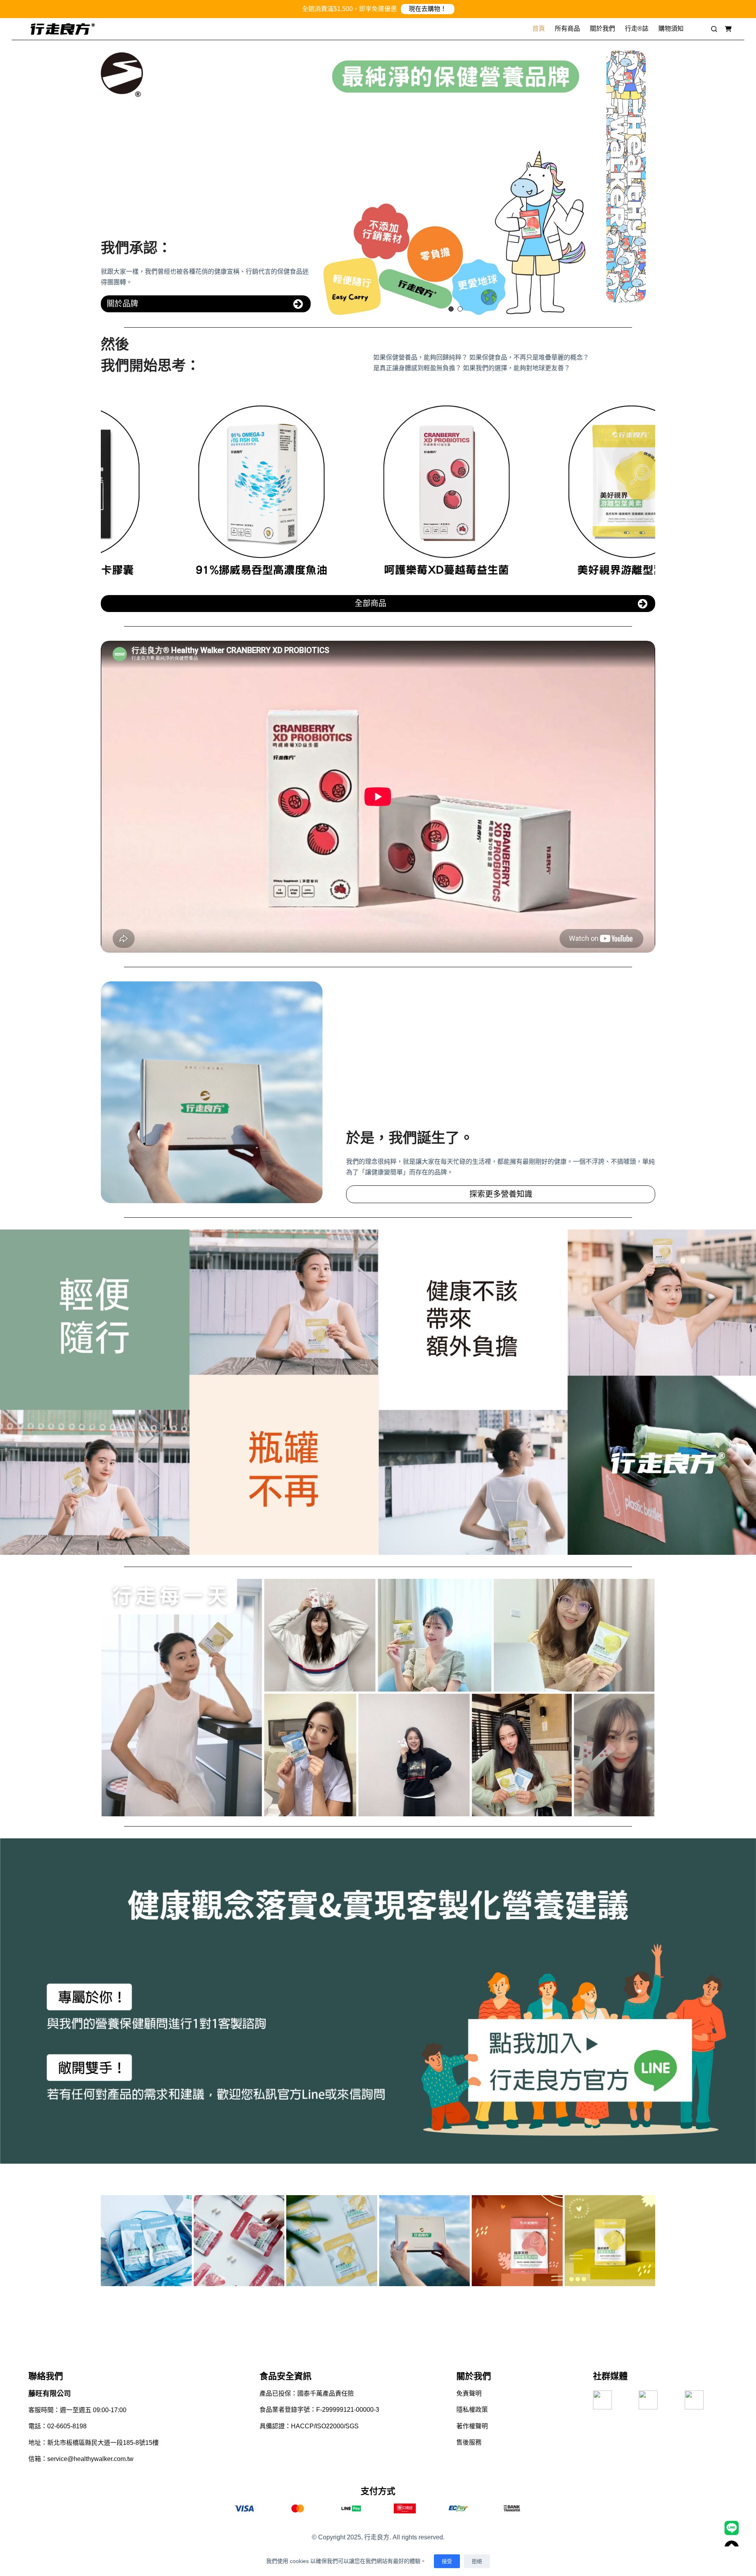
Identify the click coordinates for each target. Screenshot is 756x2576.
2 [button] (460, 309)
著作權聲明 (472, 2426)
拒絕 (477, 2561)
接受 (447, 2561)
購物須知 (671, 29)
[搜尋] (714, 27)
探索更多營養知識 (501, 1194)
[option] (456, 183)
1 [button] (451, 309)
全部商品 (371, 603)
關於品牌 (122, 304)
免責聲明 (469, 2393)
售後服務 (469, 2442)
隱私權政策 (472, 2410)
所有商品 (567, 29)
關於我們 (602, 29)
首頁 (539, 29)
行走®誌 (637, 29)
